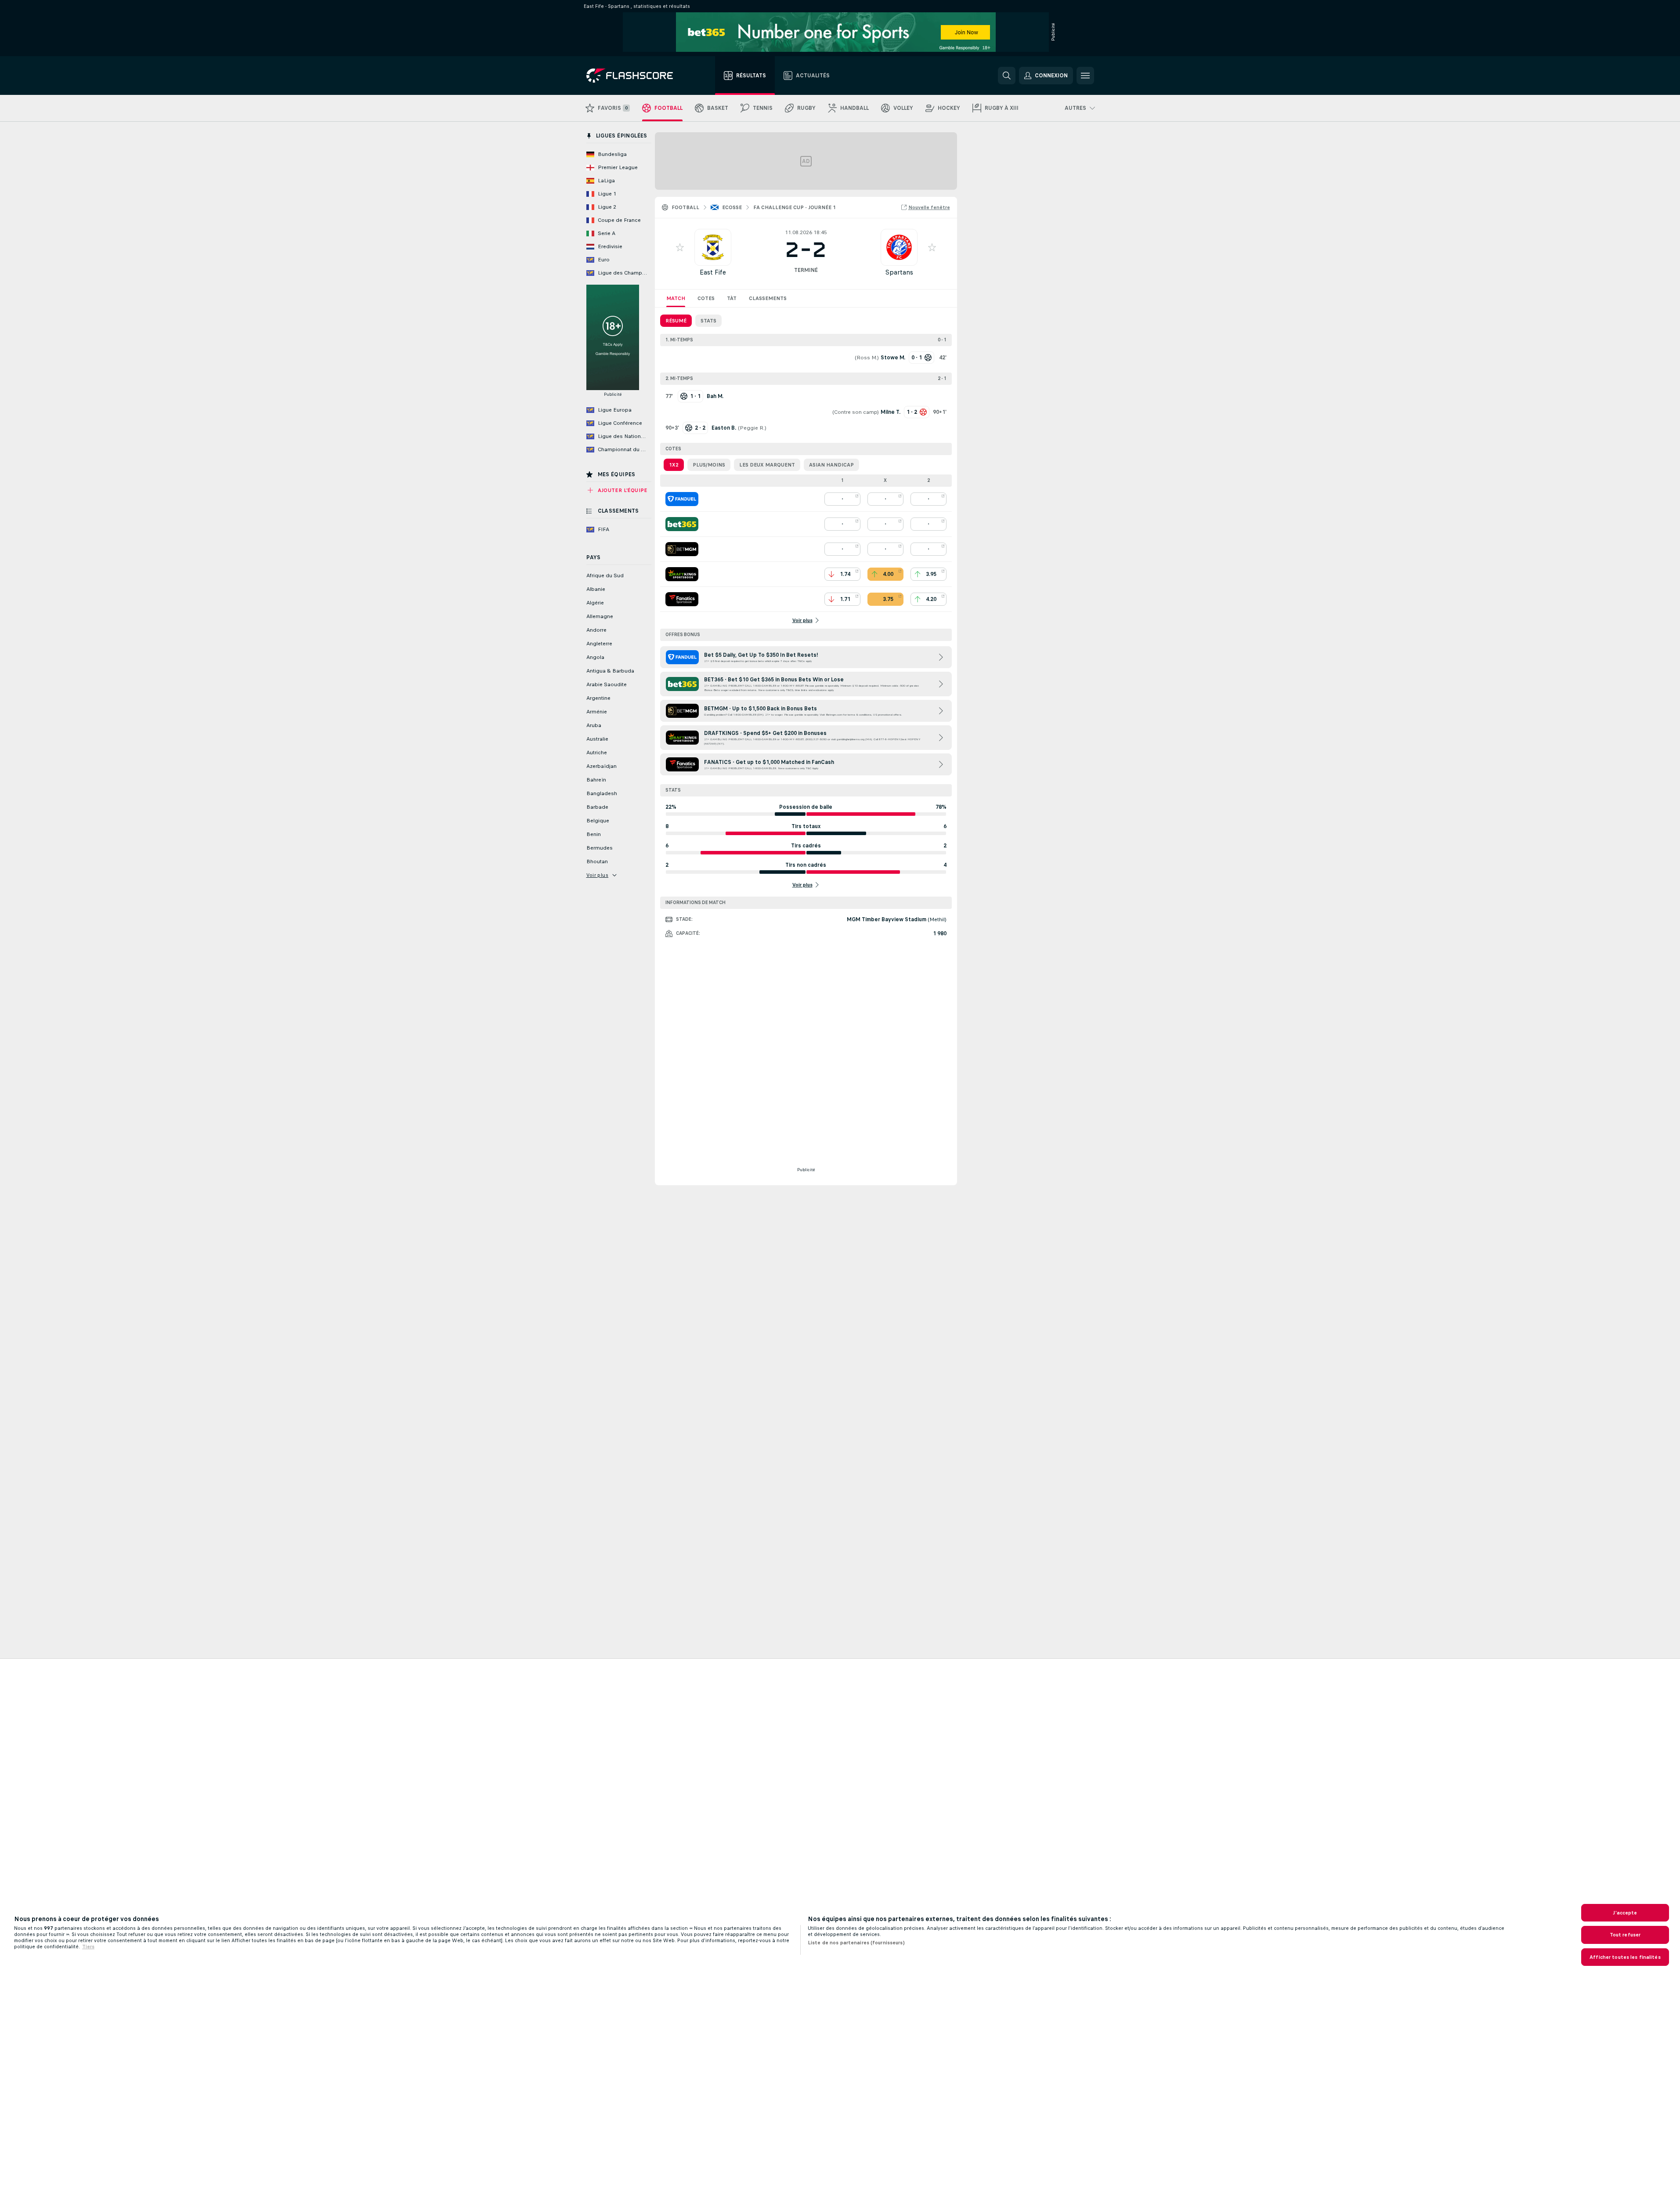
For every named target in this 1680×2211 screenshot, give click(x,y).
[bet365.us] (682, 524)
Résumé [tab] (676, 321)
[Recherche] (1007, 76)
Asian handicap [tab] (831, 465)
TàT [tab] (732, 298)
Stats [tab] (708, 321)
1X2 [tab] (674, 465)
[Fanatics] (682, 599)
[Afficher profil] (713, 247)
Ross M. (867, 358)
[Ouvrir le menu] (1085, 76)
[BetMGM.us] (682, 549)
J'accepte (1625, 1913)
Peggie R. (752, 428)
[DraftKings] (682, 574)
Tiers (88, 1947)
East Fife (713, 272)
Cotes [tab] (706, 298)
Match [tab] (676, 298)
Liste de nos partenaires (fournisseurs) (856, 1943)
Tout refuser (1625, 1935)
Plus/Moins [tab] (709, 465)
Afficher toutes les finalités (1625, 1957)
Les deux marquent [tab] (767, 465)
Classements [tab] (768, 298)
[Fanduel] (682, 499)
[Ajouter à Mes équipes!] (680, 247)
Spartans (899, 272)
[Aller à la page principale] (636, 76)
